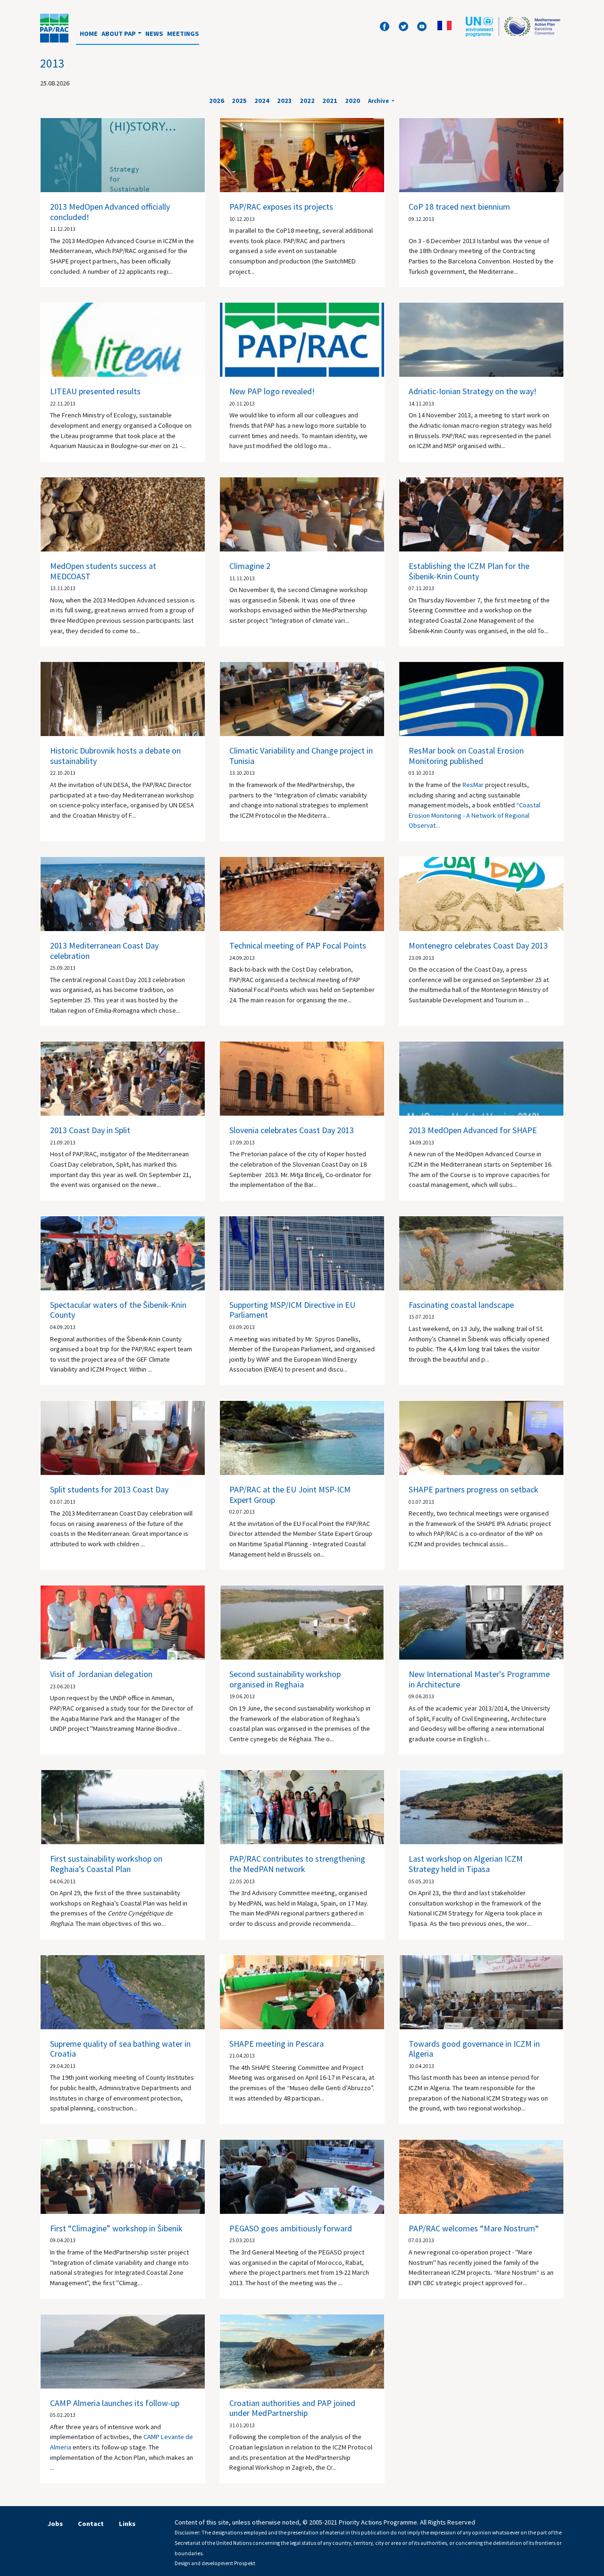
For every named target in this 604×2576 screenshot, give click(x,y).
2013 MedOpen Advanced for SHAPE (473, 1130)
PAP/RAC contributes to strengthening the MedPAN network (297, 1864)
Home (89, 34)
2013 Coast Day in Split (90, 1130)
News (154, 34)
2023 (285, 101)
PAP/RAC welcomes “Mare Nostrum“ (474, 2228)
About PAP (119, 34)
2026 (217, 101)
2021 (330, 101)
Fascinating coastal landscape (461, 1305)
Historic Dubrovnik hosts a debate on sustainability (115, 756)
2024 (262, 101)
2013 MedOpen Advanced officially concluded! (110, 212)
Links (127, 2524)
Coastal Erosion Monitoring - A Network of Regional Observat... (474, 815)
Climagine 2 (250, 566)
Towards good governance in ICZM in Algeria (474, 2049)
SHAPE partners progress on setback (474, 1489)
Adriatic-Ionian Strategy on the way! (473, 391)
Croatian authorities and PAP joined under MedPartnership (292, 2408)
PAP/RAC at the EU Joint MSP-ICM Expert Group (290, 1495)
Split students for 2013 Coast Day (109, 1489)
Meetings (183, 34)
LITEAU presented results (95, 391)
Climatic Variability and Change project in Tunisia (301, 756)
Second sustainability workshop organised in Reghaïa (285, 1679)
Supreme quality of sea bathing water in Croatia (120, 2049)
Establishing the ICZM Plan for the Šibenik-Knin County (469, 571)
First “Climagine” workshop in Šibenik (116, 2228)
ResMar (473, 785)
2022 (307, 101)
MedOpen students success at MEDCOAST (103, 571)
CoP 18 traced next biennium (459, 207)
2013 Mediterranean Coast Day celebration (104, 951)
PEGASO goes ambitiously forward (291, 2228)
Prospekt (245, 2563)
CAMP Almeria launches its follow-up (115, 2403)
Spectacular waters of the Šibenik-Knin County (118, 1310)
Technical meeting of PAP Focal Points (298, 945)
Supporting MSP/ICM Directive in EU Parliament (292, 1310)
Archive (379, 101)
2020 (352, 101)
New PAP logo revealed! (272, 391)
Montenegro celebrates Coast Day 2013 (478, 945)
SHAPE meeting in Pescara (277, 2044)
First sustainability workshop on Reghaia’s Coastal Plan (106, 1864)
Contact (91, 2524)
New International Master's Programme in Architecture (479, 1679)
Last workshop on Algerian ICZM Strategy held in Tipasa (466, 1864)
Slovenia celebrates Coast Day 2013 (292, 1130)
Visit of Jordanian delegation (101, 1674)
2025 (239, 101)
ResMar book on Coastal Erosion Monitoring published (466, 756)
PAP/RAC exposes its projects (281, 207)
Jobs (55, 2524)
